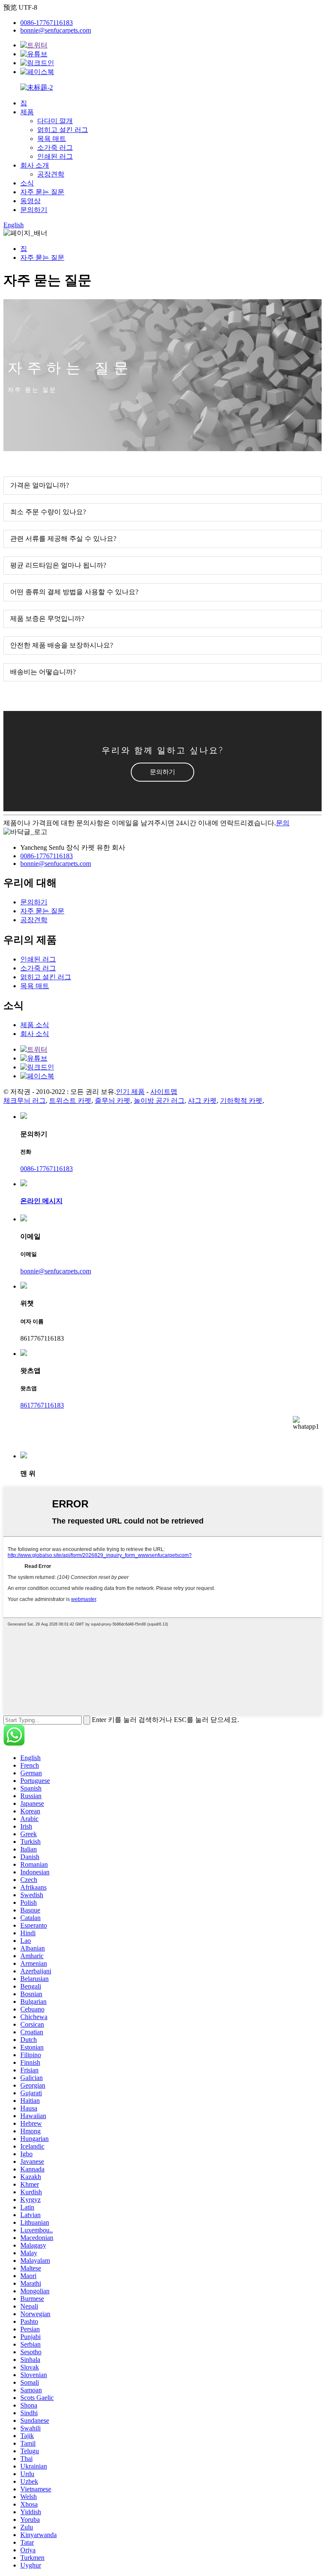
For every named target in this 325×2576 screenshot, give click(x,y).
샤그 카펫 (202, 1101)
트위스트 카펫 (70, 1101)
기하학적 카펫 (241, 1101)
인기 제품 (130, 1092)
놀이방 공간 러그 (159, 1101)
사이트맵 (164, 1092)
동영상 (30, 201)
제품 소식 (35, 1025)
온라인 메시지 (41, 1201)
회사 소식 (35, 1034)
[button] (162, 772)
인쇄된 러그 (55, 156)
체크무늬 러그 (25, 1101)
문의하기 (34, 210)
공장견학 (51, 174)
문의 (283, 823)
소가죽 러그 (55, 147)
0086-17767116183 (47, 23)
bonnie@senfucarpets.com (56, 30)
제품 (27, 112)
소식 (27, 183)
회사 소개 (35, 165)
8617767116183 (42, 1405)
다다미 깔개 (55, 121)
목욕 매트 (52, 139)
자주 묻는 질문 (42, 192)
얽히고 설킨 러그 (63, 130)
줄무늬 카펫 (113, 1101)
